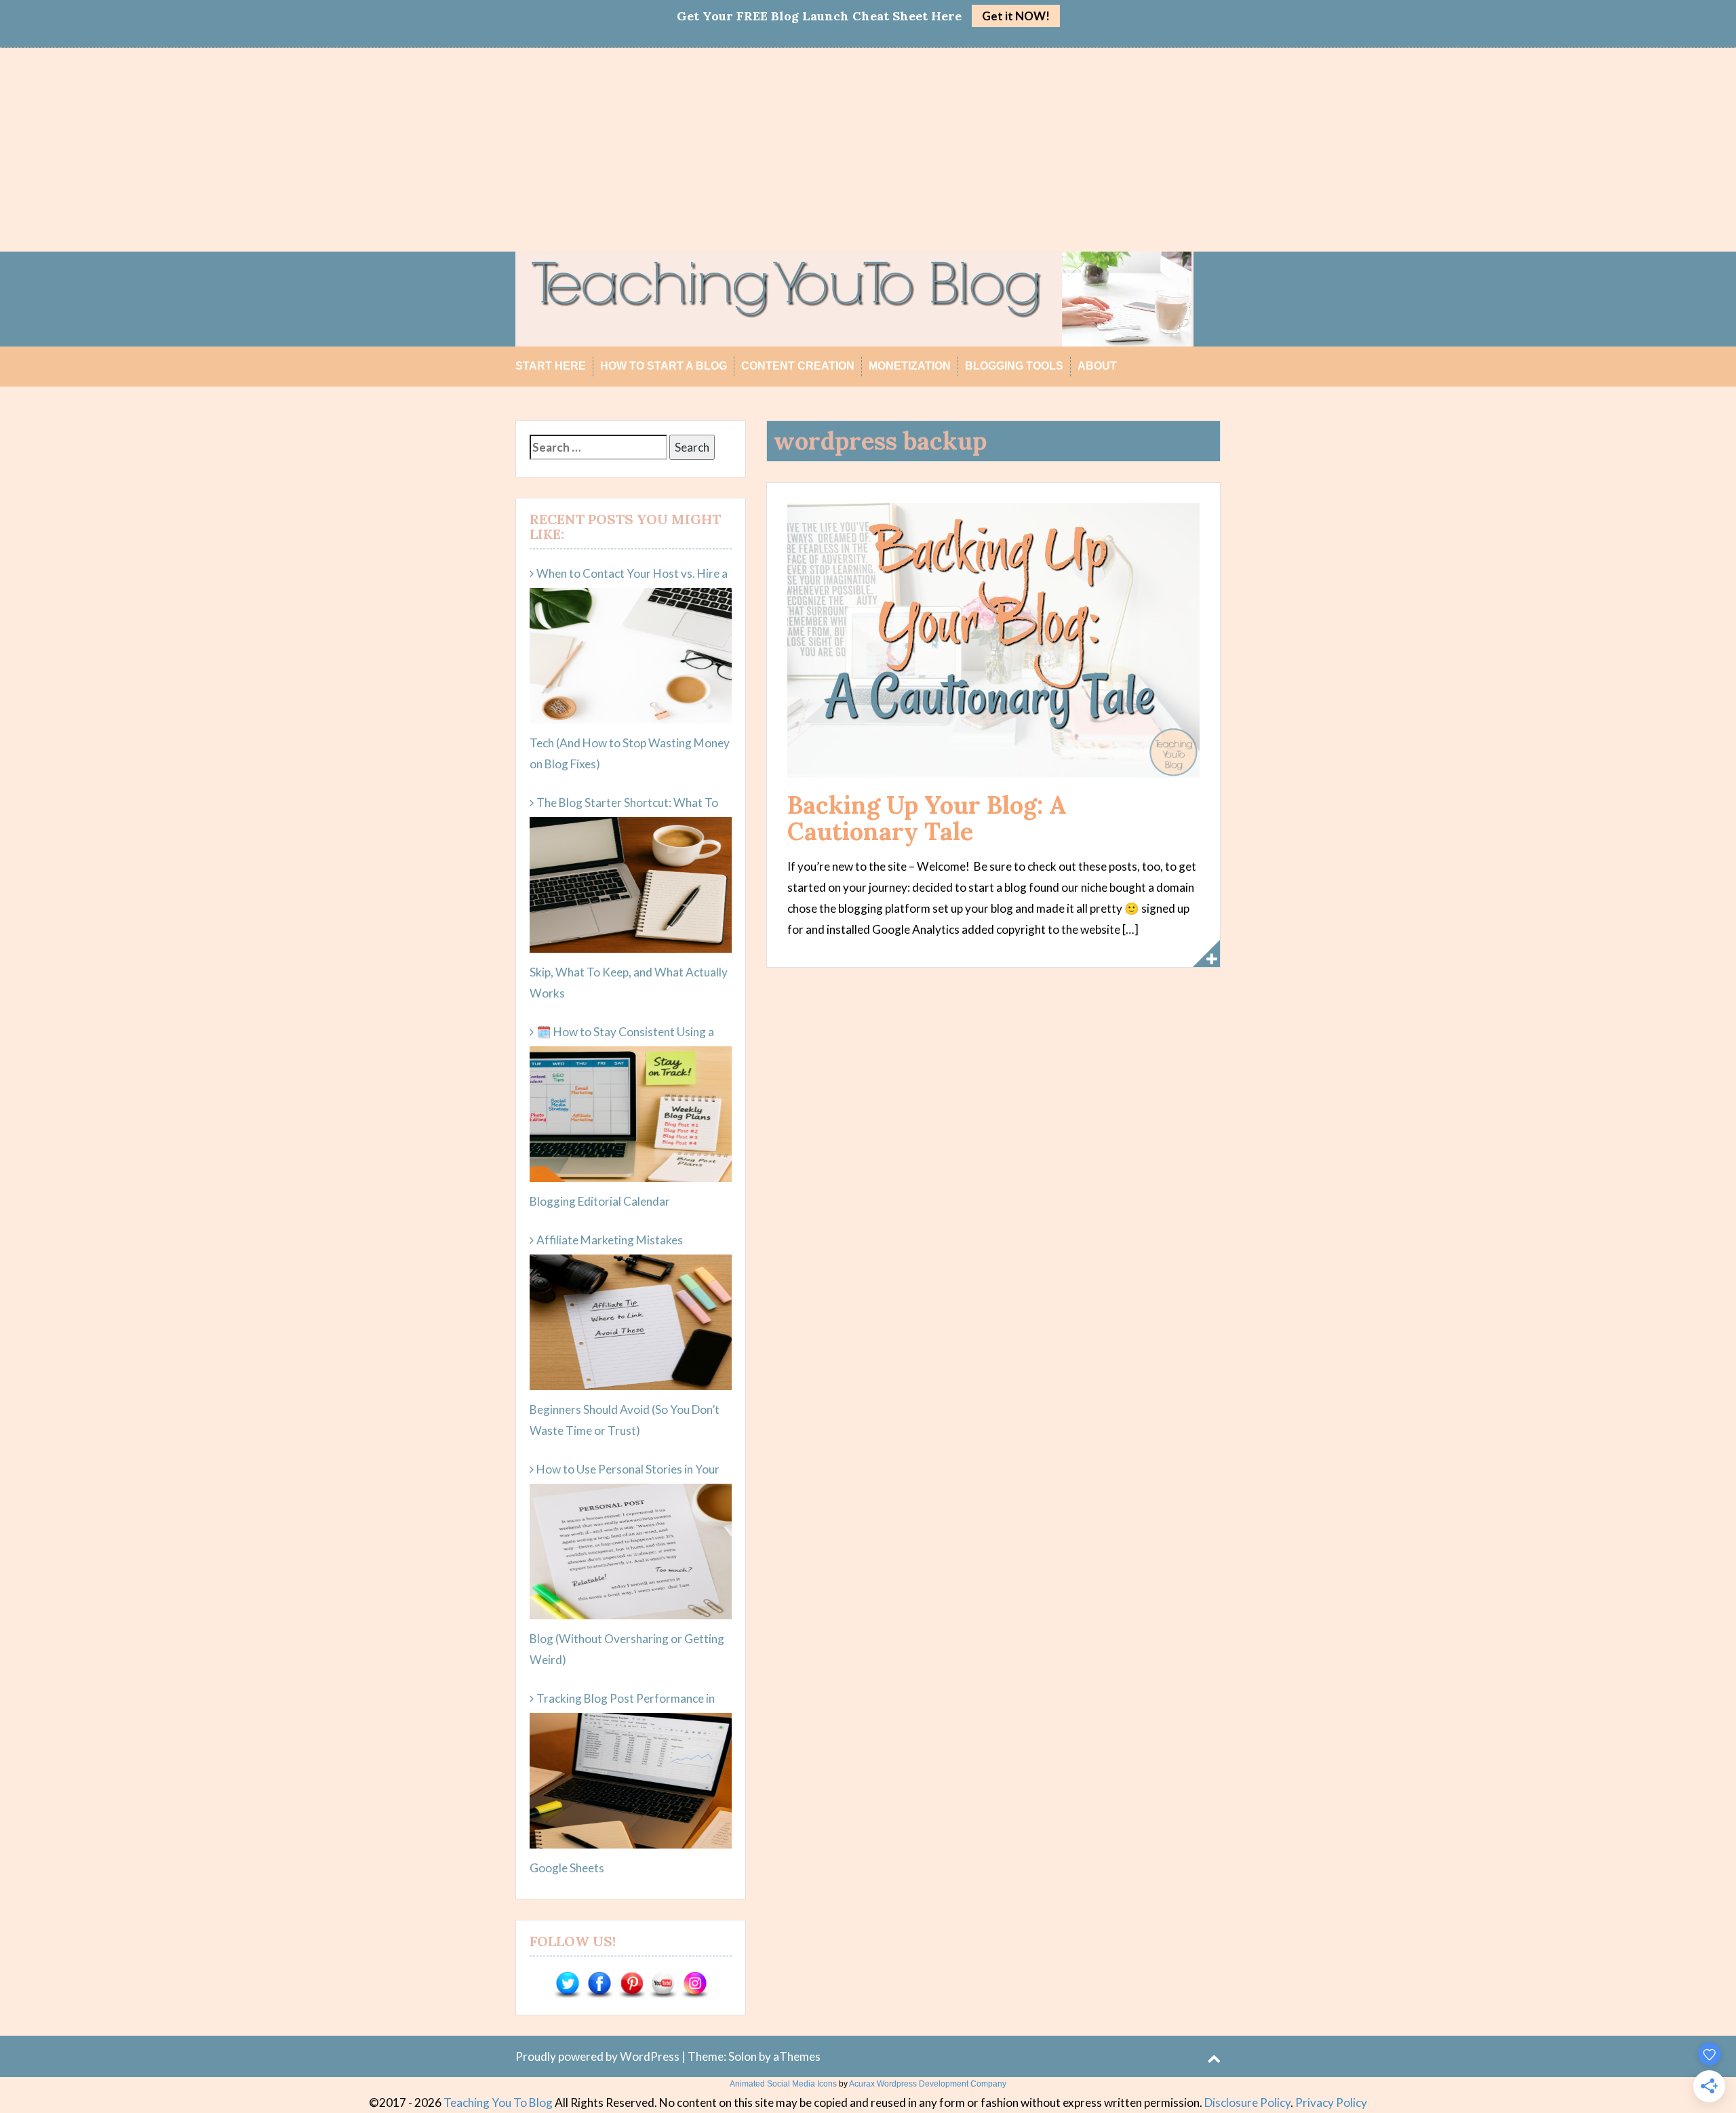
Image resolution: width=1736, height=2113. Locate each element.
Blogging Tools (1014, 366)
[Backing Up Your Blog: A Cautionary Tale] (993, 639)
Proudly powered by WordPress (597, 2056)
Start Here (551, 366)
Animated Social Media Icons (783, 2084)
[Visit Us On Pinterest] (631, 1984)
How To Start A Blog (664, 366)
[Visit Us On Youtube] (663, 1984)
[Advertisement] (868, 150)
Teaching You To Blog (498, 2102)
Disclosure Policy (1247, 2102)
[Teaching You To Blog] (854, 297)
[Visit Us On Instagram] (695, 1984)
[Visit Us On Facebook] (599, 1984)
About (1097, 366)
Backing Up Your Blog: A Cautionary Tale (927, 818)
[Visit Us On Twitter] (567, 1984)
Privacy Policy (1331, 2102)
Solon (743, 2056)
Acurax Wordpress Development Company (928, 2084)
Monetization (910, 366)
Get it (1016, 16)
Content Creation (798, 366)
